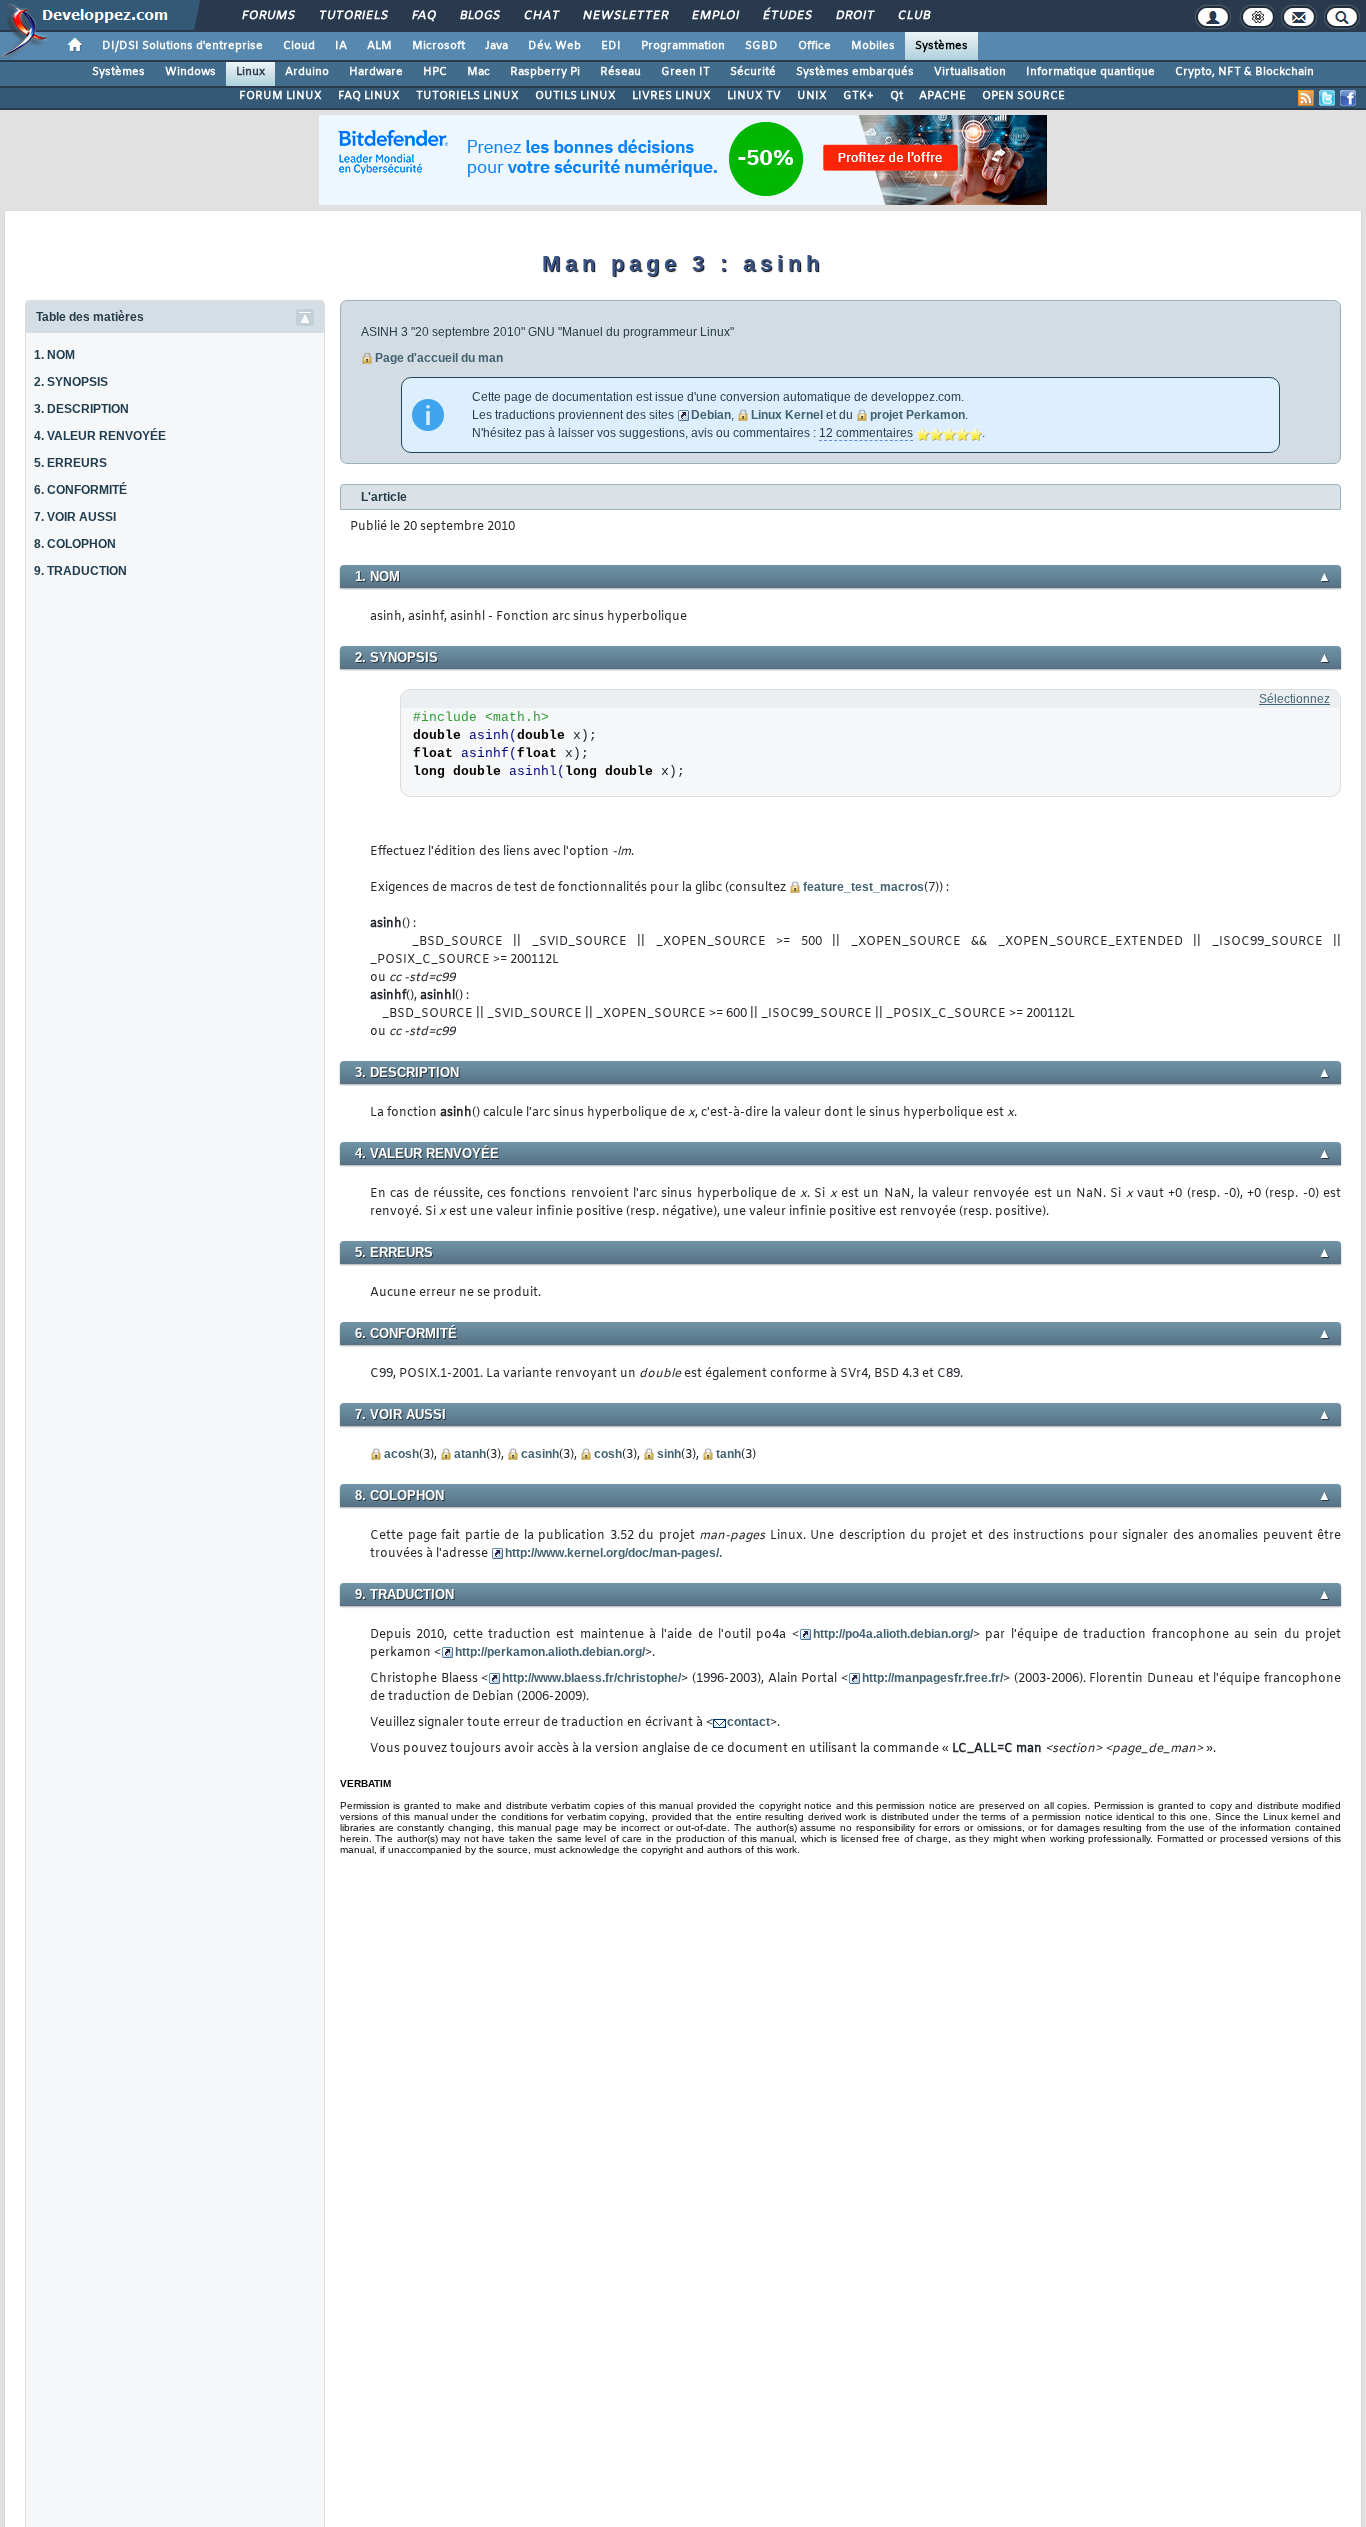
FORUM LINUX (280, 96)
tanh (728, 1454)
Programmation (683, 46)
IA (341, 46)
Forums (267, 16)
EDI (611, 46)
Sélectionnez (1294, 699)
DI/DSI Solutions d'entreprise (182, 46)
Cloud (299, 46)
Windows (190, 72)
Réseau (620, 72)
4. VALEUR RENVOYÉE (100, 436)
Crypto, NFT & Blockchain (1244, 72)
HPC (435, 72)
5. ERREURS (70, 463)
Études (786, 16)
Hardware (376, 72)
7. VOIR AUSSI (75, 517)
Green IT (685, 72)
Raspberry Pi (545, 72)
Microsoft (438, 46)
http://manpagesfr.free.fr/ (932, 1678)
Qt (896, 96)
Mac (478, 72)
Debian (711, 415)
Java (496, 46)
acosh (401, 1454)
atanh (470, 1454)
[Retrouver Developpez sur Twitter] (1327, 98)
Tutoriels (352, 16)
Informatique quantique (1090, 72)
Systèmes (941, 46)
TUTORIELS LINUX (467, 96)
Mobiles (873, 46)
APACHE (942, 96)
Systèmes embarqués (855, 72)
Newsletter (624, 16)
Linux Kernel (787, 415)
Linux (250, 72)
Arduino (307, 72)
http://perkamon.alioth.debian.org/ (550, 1652)
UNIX (812, 96)
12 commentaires (866, 433)
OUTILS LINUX (575, 96)
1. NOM (54, 355)
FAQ (423, 16)
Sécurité (753, 72)
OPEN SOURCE (1023, 96)
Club (913, 16)
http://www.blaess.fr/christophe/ (591, 1678)
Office (814, 46)
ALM (379, 46)
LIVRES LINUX (671, 96)
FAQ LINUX (369, 96)
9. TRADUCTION (80, 571)
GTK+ (858, 96)
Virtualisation (970, 72)
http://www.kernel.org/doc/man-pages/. (613, 1553)
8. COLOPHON (75, 544)
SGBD (761, 46)
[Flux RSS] (1306, 98)
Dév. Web (554, 46)
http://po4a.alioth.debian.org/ (893, 1634)
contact (748, 1722)
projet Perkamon (917, 415)
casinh (540, 1454)
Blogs (479, 16)
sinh (669, 1454)
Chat (540, 16)
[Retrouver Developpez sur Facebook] (1348, 98)
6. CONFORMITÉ (80, 490)
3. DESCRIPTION (81, 409)
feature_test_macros (863, 887)
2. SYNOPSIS (71, 382)
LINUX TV (754, 96)
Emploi (714, 16)
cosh (608, 1454)
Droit (854, 16)
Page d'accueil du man (439, 358)
